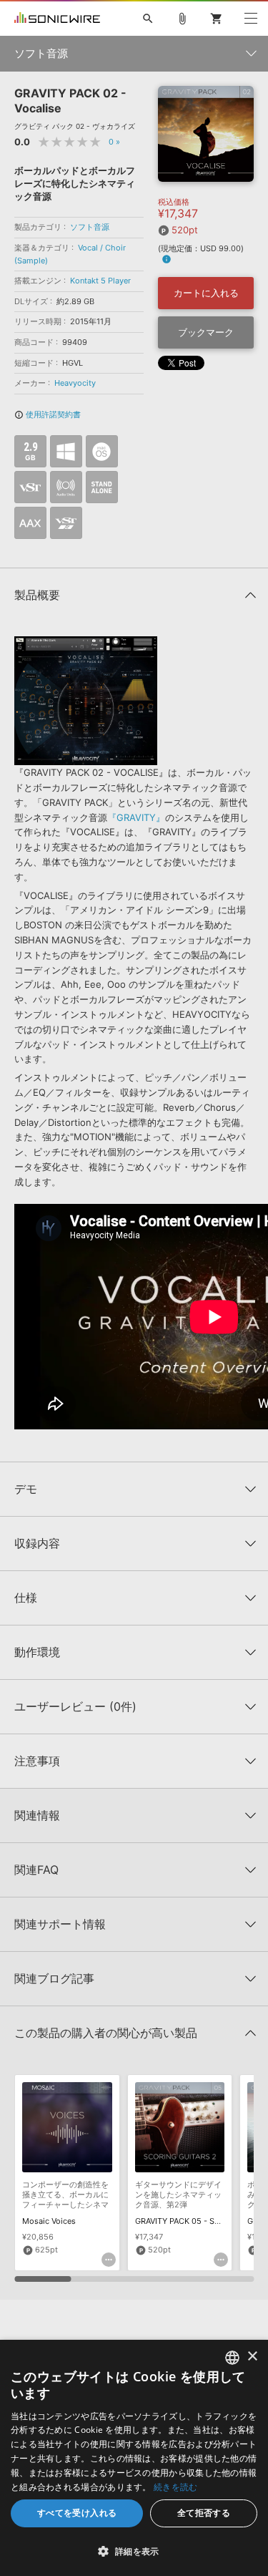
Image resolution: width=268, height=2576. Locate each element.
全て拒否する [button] (204, 2513)
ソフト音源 (90, 227)
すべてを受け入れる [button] (77, 2513)
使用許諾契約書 (48, 414)
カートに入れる (206, 293)
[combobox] (232, 2358)
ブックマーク (206, 332)
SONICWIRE (57, 19)
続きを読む (176, 2487)
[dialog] (134, 2458)
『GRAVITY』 (136, 817)
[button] (134, 2551)
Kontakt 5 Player (100, 281)
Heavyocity (75, 383)
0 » (114, 142)
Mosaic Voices (49, 2221)
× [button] (252, 2357)
